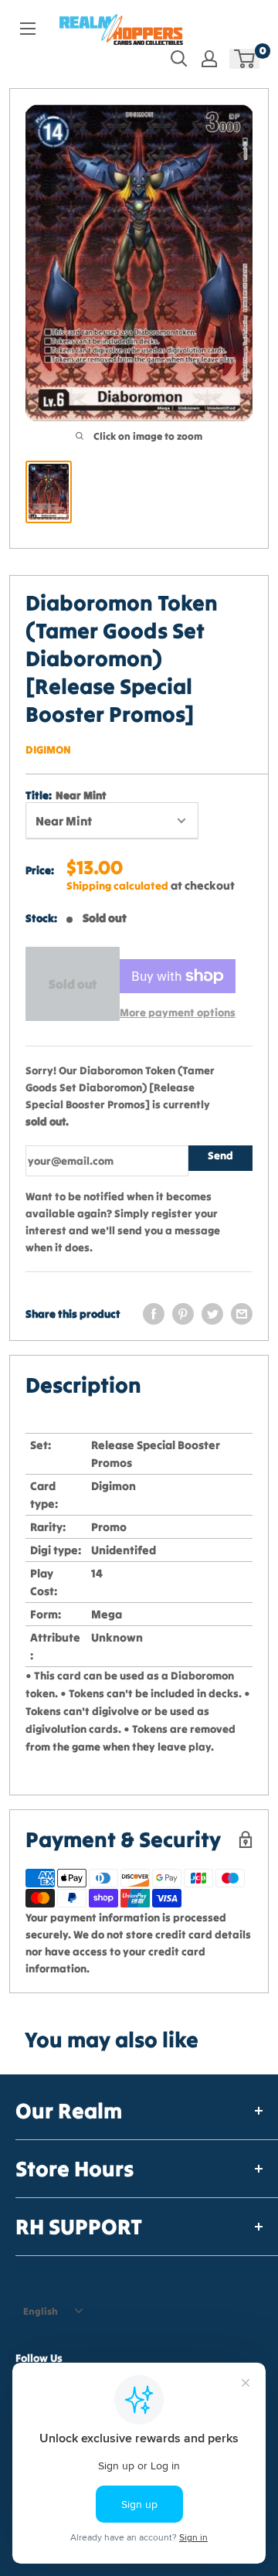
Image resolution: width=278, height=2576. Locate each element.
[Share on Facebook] (154, 1314)
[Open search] (179, 59)
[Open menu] (28, 29)
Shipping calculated (117, 886)
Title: (66, 795)
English (41, 2311)
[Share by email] (242, 1314)
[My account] (209, 59)
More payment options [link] (178, 1012)
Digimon (48, 750)
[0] (245, 59)
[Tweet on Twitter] (212, 1314)
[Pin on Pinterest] (183, 1314)
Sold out (73, 984)
